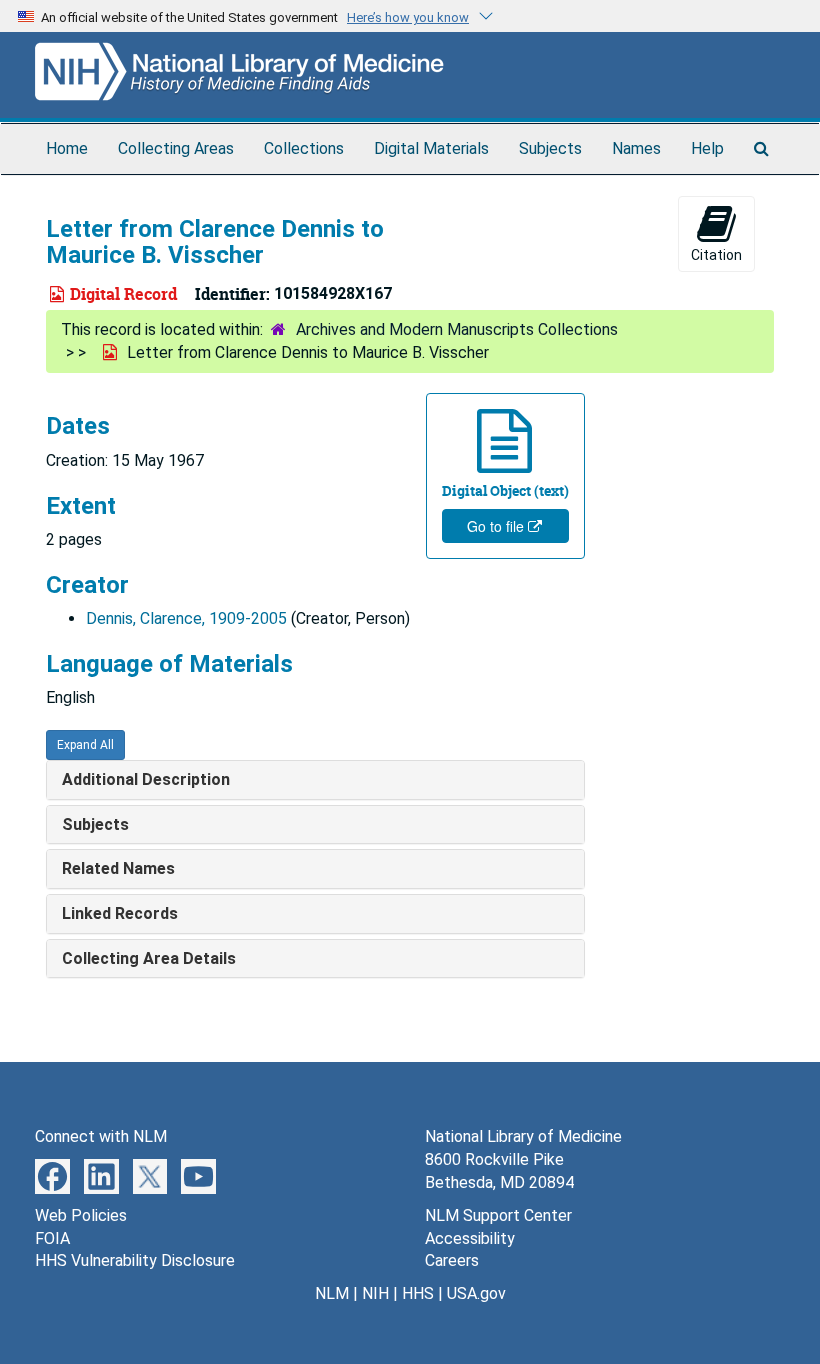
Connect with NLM (101, 1136)
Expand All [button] (85, 745)
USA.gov (476, 1293)
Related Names (118, 868)
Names (636, 148)
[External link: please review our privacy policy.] (52, 1175)
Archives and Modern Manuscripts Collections (457, 329)
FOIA (52, 1238)
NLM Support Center (498, 1215)
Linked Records (120, 913)
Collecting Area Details (149, 958)
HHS (418, 1293)
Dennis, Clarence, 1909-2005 (186, 618)
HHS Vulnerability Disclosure (135, 1260)
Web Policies (81, 1215)
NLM (332, 1293)
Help (707, 148)
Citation (716, 255)
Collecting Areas (176, 148)
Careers (452, 1260)
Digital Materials (431, 148)
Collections (304, 148)
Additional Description (146, 779)
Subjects (550, 148)
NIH (375, 1293)
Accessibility (470, 1238)
